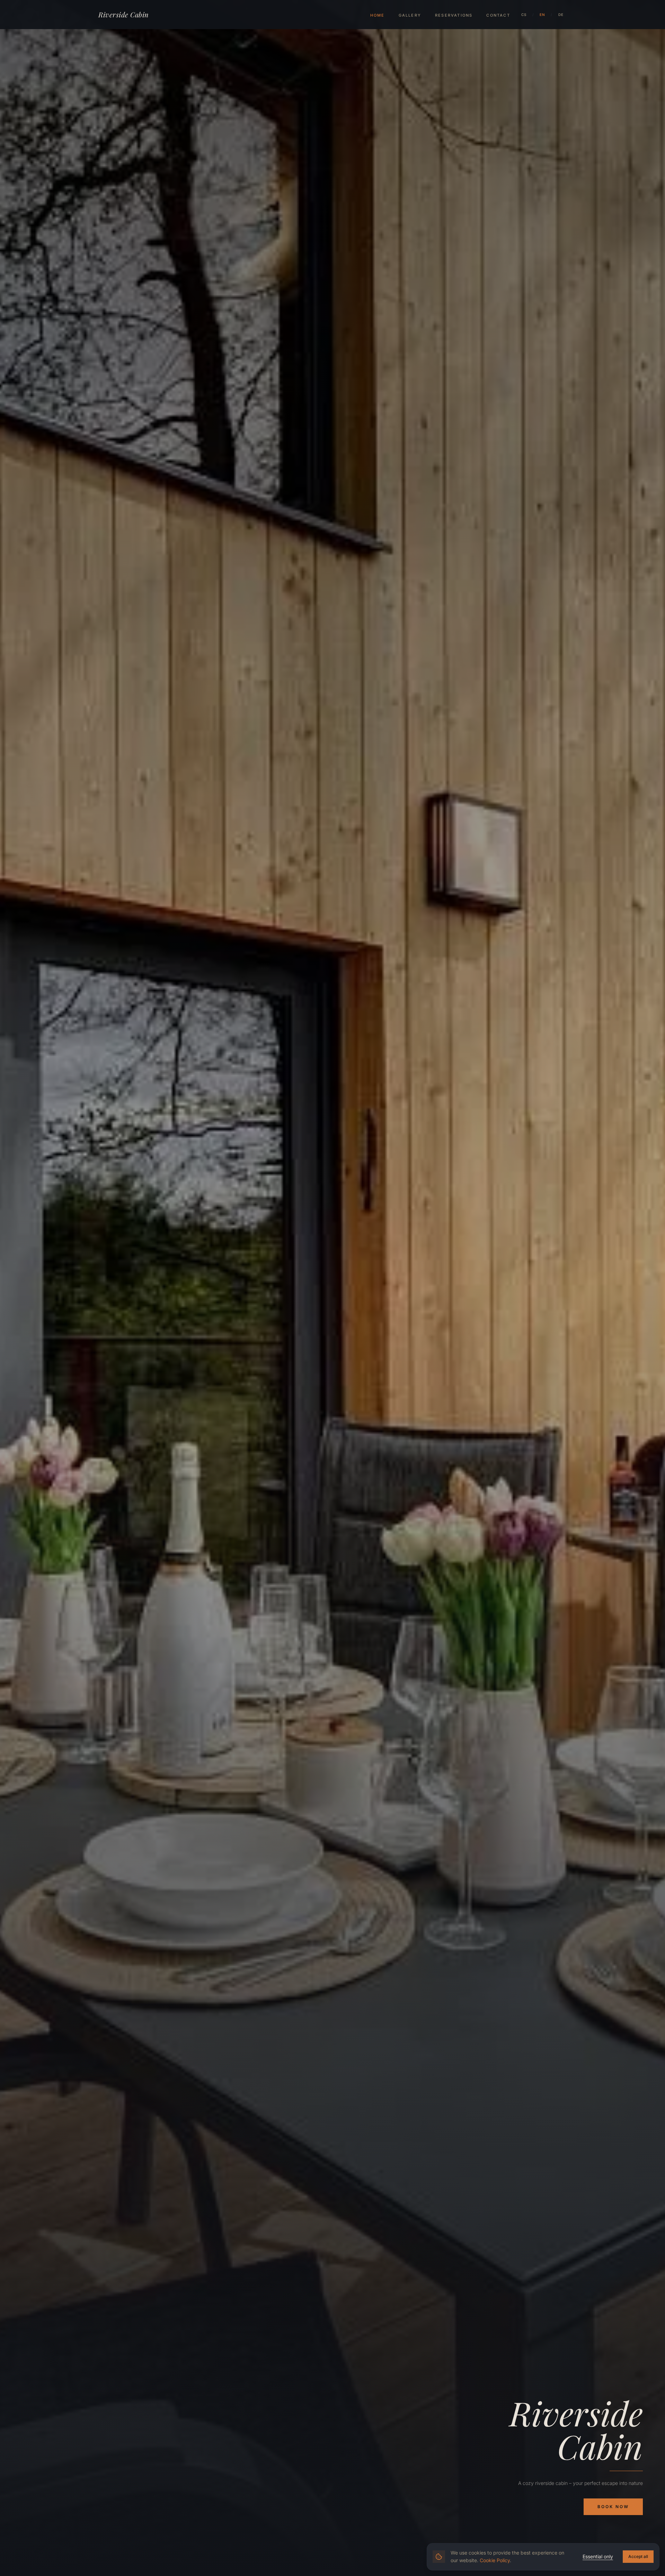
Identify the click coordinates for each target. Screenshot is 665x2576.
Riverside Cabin (124, 14)
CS (524, 15)
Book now (613, 2507)
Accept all (638, 2556)
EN (543, 15)
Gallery (410, 15)
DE (561, 15)
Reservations (454, 15)
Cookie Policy (495, 2560)
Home (378, 15)
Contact (498, 15)
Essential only (598, 2556)
